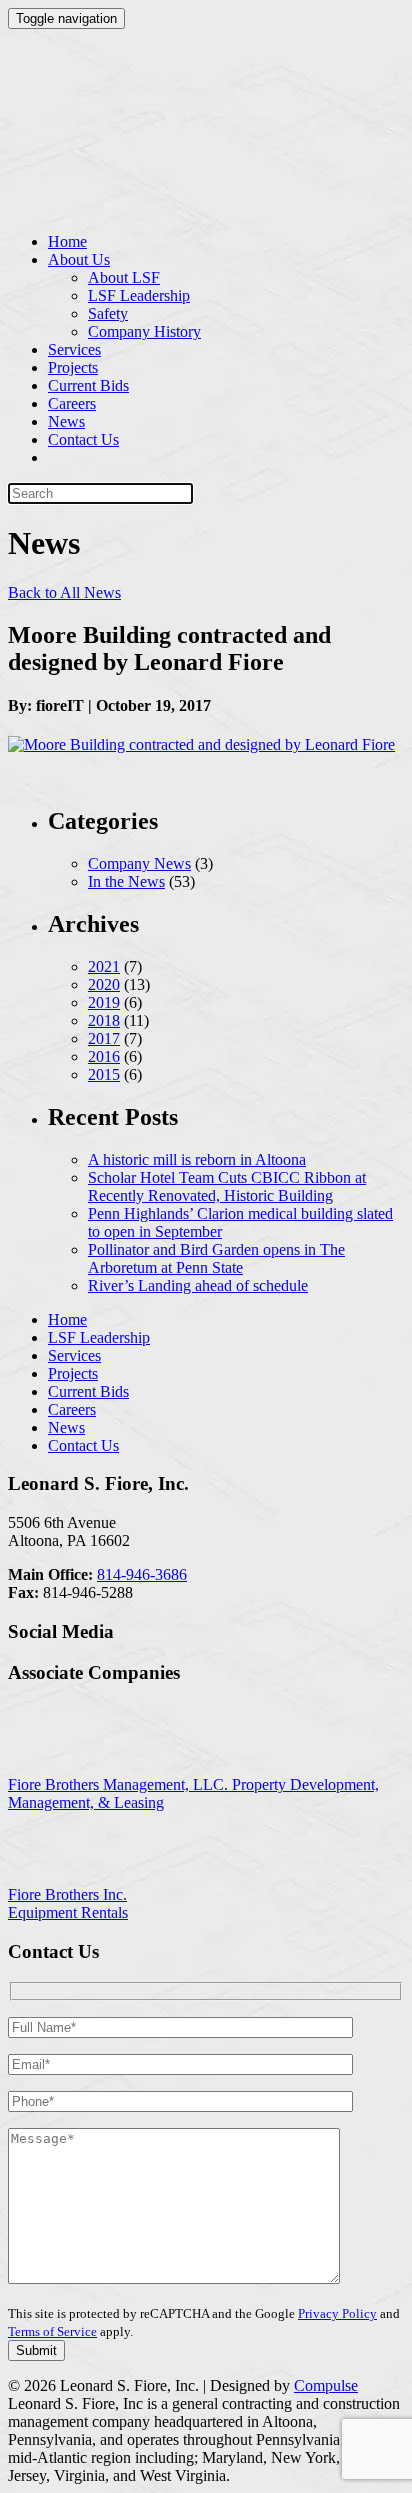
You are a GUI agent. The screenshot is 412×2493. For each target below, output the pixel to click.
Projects (73, 367)
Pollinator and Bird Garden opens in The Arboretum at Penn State (216, 1258)
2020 (104, 984)
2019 (104, 1002)
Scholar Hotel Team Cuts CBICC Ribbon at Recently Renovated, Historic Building (227, 1186)
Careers (72, 403)
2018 (104, 1020)
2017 (104, 1038)
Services (74, 349)
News (66, 421)
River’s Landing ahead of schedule (198, 1285)
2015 (104, 1074)
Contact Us (83, 439)
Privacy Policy (337, 2313)
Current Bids (88, 385)
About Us (79, 259)
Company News (139, 863)
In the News (126, 881)
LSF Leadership (139, 295)
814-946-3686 (142, 1574)
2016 (104, 1056)
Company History (144, 331)
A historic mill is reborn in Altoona (197, 1159)
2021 (104, 966)
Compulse (326, 2385)
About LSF (124, 277)
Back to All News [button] (64, 592)
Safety (108, 313)
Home (67, 241)
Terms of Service (52, 2331)
